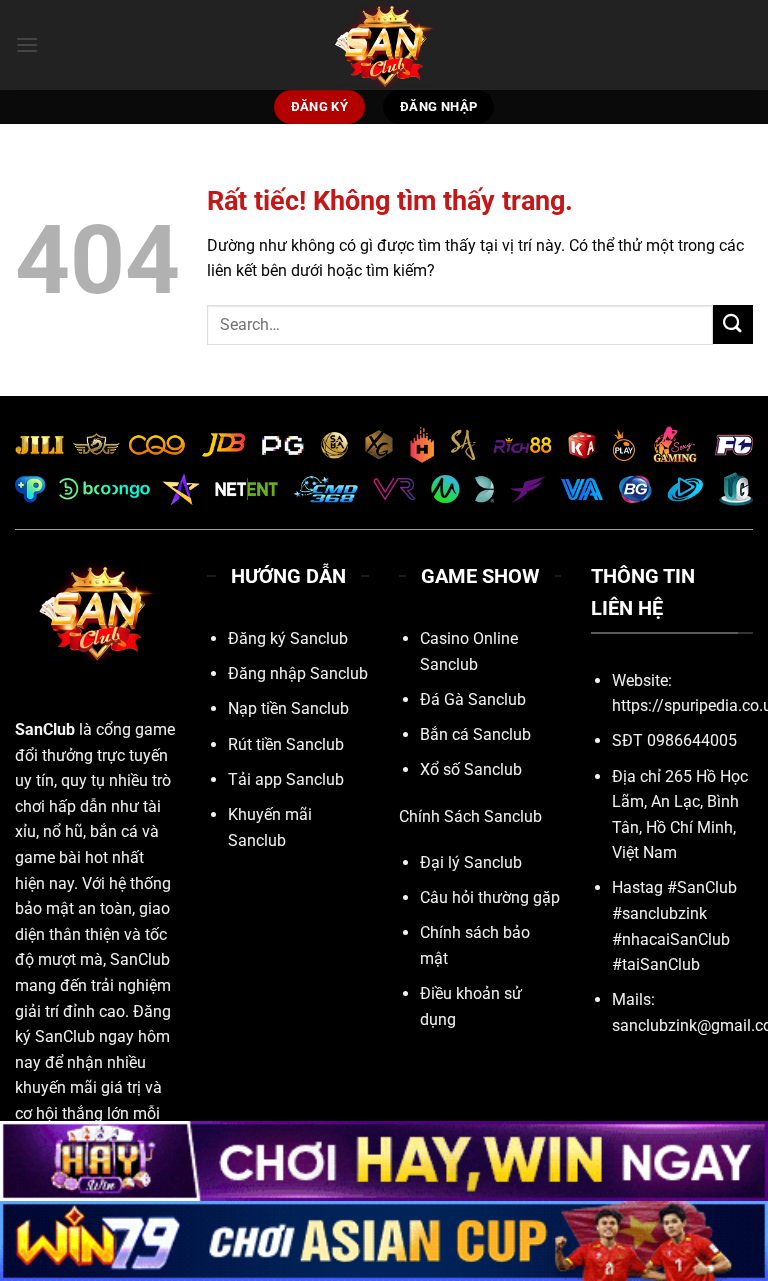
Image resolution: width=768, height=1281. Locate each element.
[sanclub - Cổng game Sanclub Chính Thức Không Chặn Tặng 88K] (384, 45)
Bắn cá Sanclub (475, 734)
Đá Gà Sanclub (473, 699)
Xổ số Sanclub (471, 769)
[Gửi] (733, 324)
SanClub (45, 729)
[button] (27, 44)
